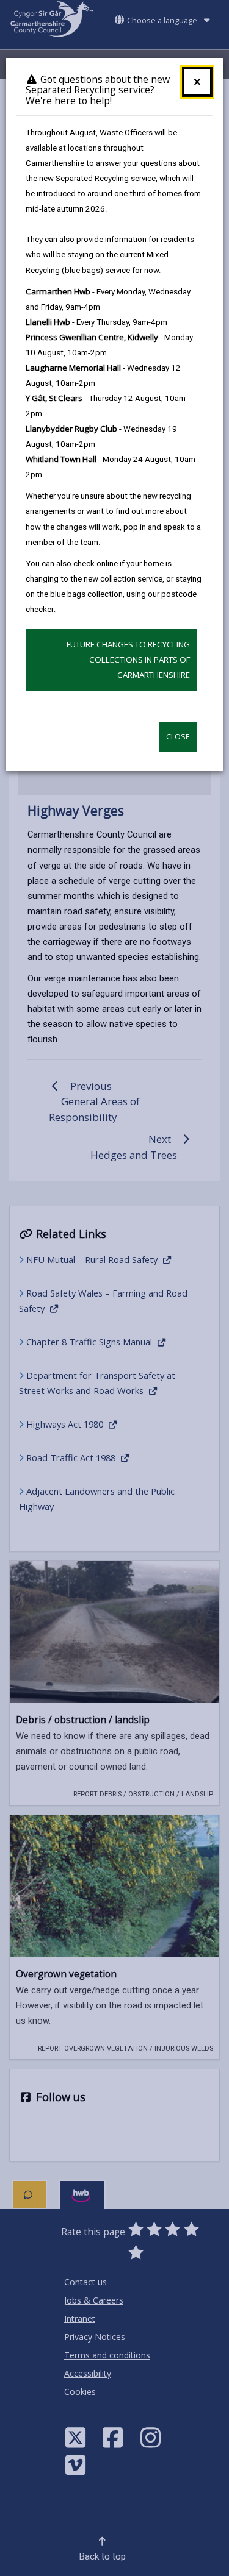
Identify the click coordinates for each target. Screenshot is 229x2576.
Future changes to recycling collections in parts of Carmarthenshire (128, 660)
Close (178, 737)
